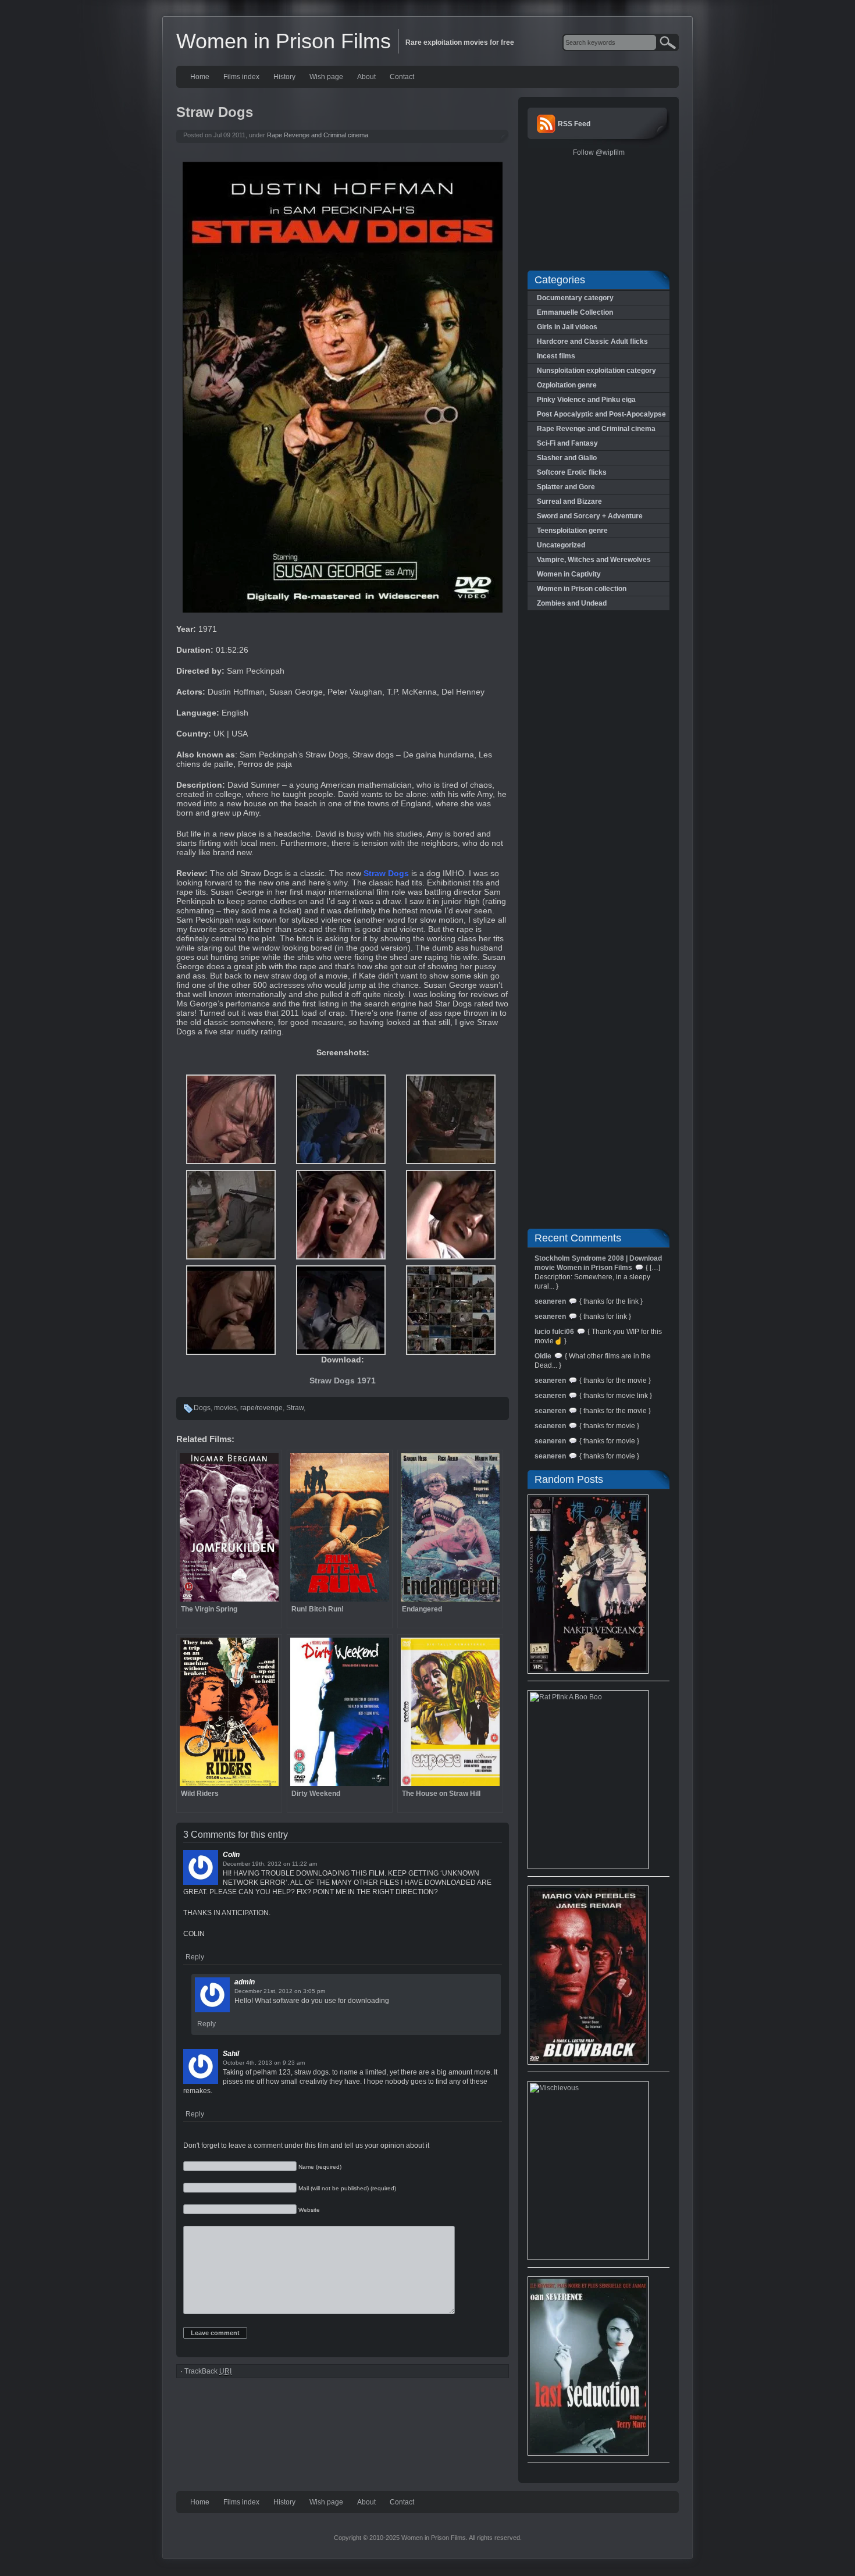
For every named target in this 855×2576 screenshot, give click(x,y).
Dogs (202, 1408)
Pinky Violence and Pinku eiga (586, 400)
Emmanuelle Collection (575, 312)
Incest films (556, 356)
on (287, 1864)
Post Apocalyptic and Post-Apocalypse (601, 414)
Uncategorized (561, 545)
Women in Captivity (569, 574)
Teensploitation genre (572, 531)
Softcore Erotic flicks (572, 472)
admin (245, 1982)
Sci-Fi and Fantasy (567, 443)
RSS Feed (574, 124)
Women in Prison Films (284, 41)
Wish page (326, 77)
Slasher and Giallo (567, 458)
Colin (231, 1855)
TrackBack (208, 2371)
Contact (402, 77)
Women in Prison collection (582, 589)
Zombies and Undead (572, 603)
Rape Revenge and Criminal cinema (318, 135)
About (366, 77)
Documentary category (575, 298)
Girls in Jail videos (567, 327)
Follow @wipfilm (599, 152)
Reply (195, 1957)
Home (200, 77)
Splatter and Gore (566, 487)
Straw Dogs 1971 (343, 1380)
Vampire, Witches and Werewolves (594, 560)
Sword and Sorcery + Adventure (590, 516)
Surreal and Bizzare (569, 501)
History (284, 77)
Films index (241, 77)
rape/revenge (261, 1408)
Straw (295, 1408)
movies (225, 1408)
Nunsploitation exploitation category (596, 371)
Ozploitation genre (567, 385)
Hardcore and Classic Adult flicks (592, 341)
